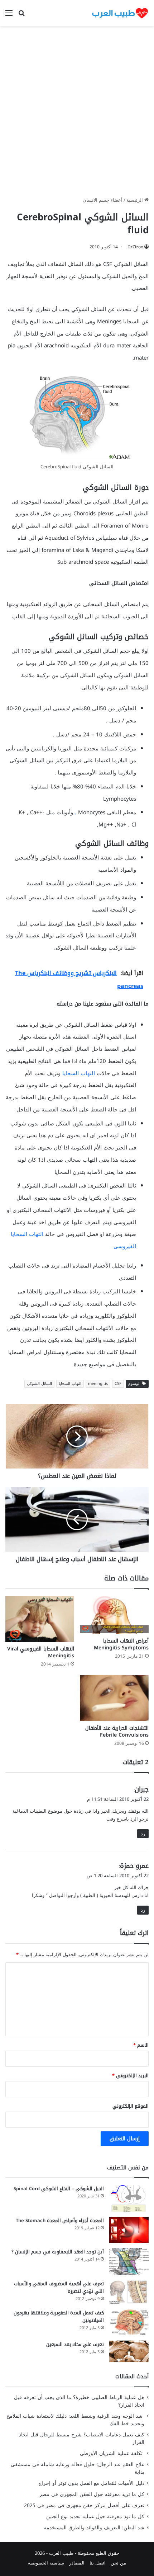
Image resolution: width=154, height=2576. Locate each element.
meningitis (98, 1384)
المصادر (77, 2563)
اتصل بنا (98, 2563)
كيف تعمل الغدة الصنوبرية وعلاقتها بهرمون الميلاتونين (59, 2317)
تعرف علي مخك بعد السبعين (75, 2344)
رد (143, 1834)
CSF (118, 1384)
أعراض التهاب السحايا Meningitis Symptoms (121, 1644)
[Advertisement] (77, 114)
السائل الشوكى (39, 1384)
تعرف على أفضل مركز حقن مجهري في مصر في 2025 (84, 2505)
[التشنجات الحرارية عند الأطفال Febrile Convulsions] (114, 1698)
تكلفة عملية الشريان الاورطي (112, 2453)
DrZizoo (135, 247)
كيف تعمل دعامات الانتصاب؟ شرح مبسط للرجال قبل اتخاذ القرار (82, 2439)
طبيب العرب (61, 2553)
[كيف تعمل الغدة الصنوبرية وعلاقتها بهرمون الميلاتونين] (129, 2322)
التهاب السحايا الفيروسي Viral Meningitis (41, 1652)
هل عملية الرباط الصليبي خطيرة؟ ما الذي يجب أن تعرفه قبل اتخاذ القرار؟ (79, 2401)
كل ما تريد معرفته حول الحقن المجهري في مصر (92, 2494)
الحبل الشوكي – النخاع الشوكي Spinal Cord (59, 2189)
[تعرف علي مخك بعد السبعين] (129, 2352)
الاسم (141, 2045)
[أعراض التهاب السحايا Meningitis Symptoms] (114, 1615)
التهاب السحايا (79, 1073)
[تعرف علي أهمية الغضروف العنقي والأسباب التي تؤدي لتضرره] (129, 2292)
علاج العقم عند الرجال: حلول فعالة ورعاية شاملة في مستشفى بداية (78, 2468)
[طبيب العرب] (120, 13)
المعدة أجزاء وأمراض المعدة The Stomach (60, 2221)
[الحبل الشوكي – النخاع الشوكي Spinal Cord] (129, 2198)
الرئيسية (135, 200)
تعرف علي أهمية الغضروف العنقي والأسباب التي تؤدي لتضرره (59, 2287)
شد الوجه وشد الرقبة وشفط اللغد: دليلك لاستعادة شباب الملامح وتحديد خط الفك (75, 2420)
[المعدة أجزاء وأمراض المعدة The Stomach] (129, 2230)
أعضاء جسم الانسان (103, 200)
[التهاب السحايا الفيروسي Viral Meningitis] (40, 1619)
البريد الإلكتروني (130, 2076)
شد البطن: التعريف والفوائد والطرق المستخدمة (94, 2528)
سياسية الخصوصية (46, 2563)
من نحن (118, 2563)
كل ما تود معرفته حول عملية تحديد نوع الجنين (95, 2517)
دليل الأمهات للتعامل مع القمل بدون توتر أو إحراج (91, 2483)
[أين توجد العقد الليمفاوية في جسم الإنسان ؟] (129, 2261)
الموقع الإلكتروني (131, 2106)
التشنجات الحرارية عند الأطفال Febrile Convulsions (117, 1732)
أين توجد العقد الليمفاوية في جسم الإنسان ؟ (58, 2252)
